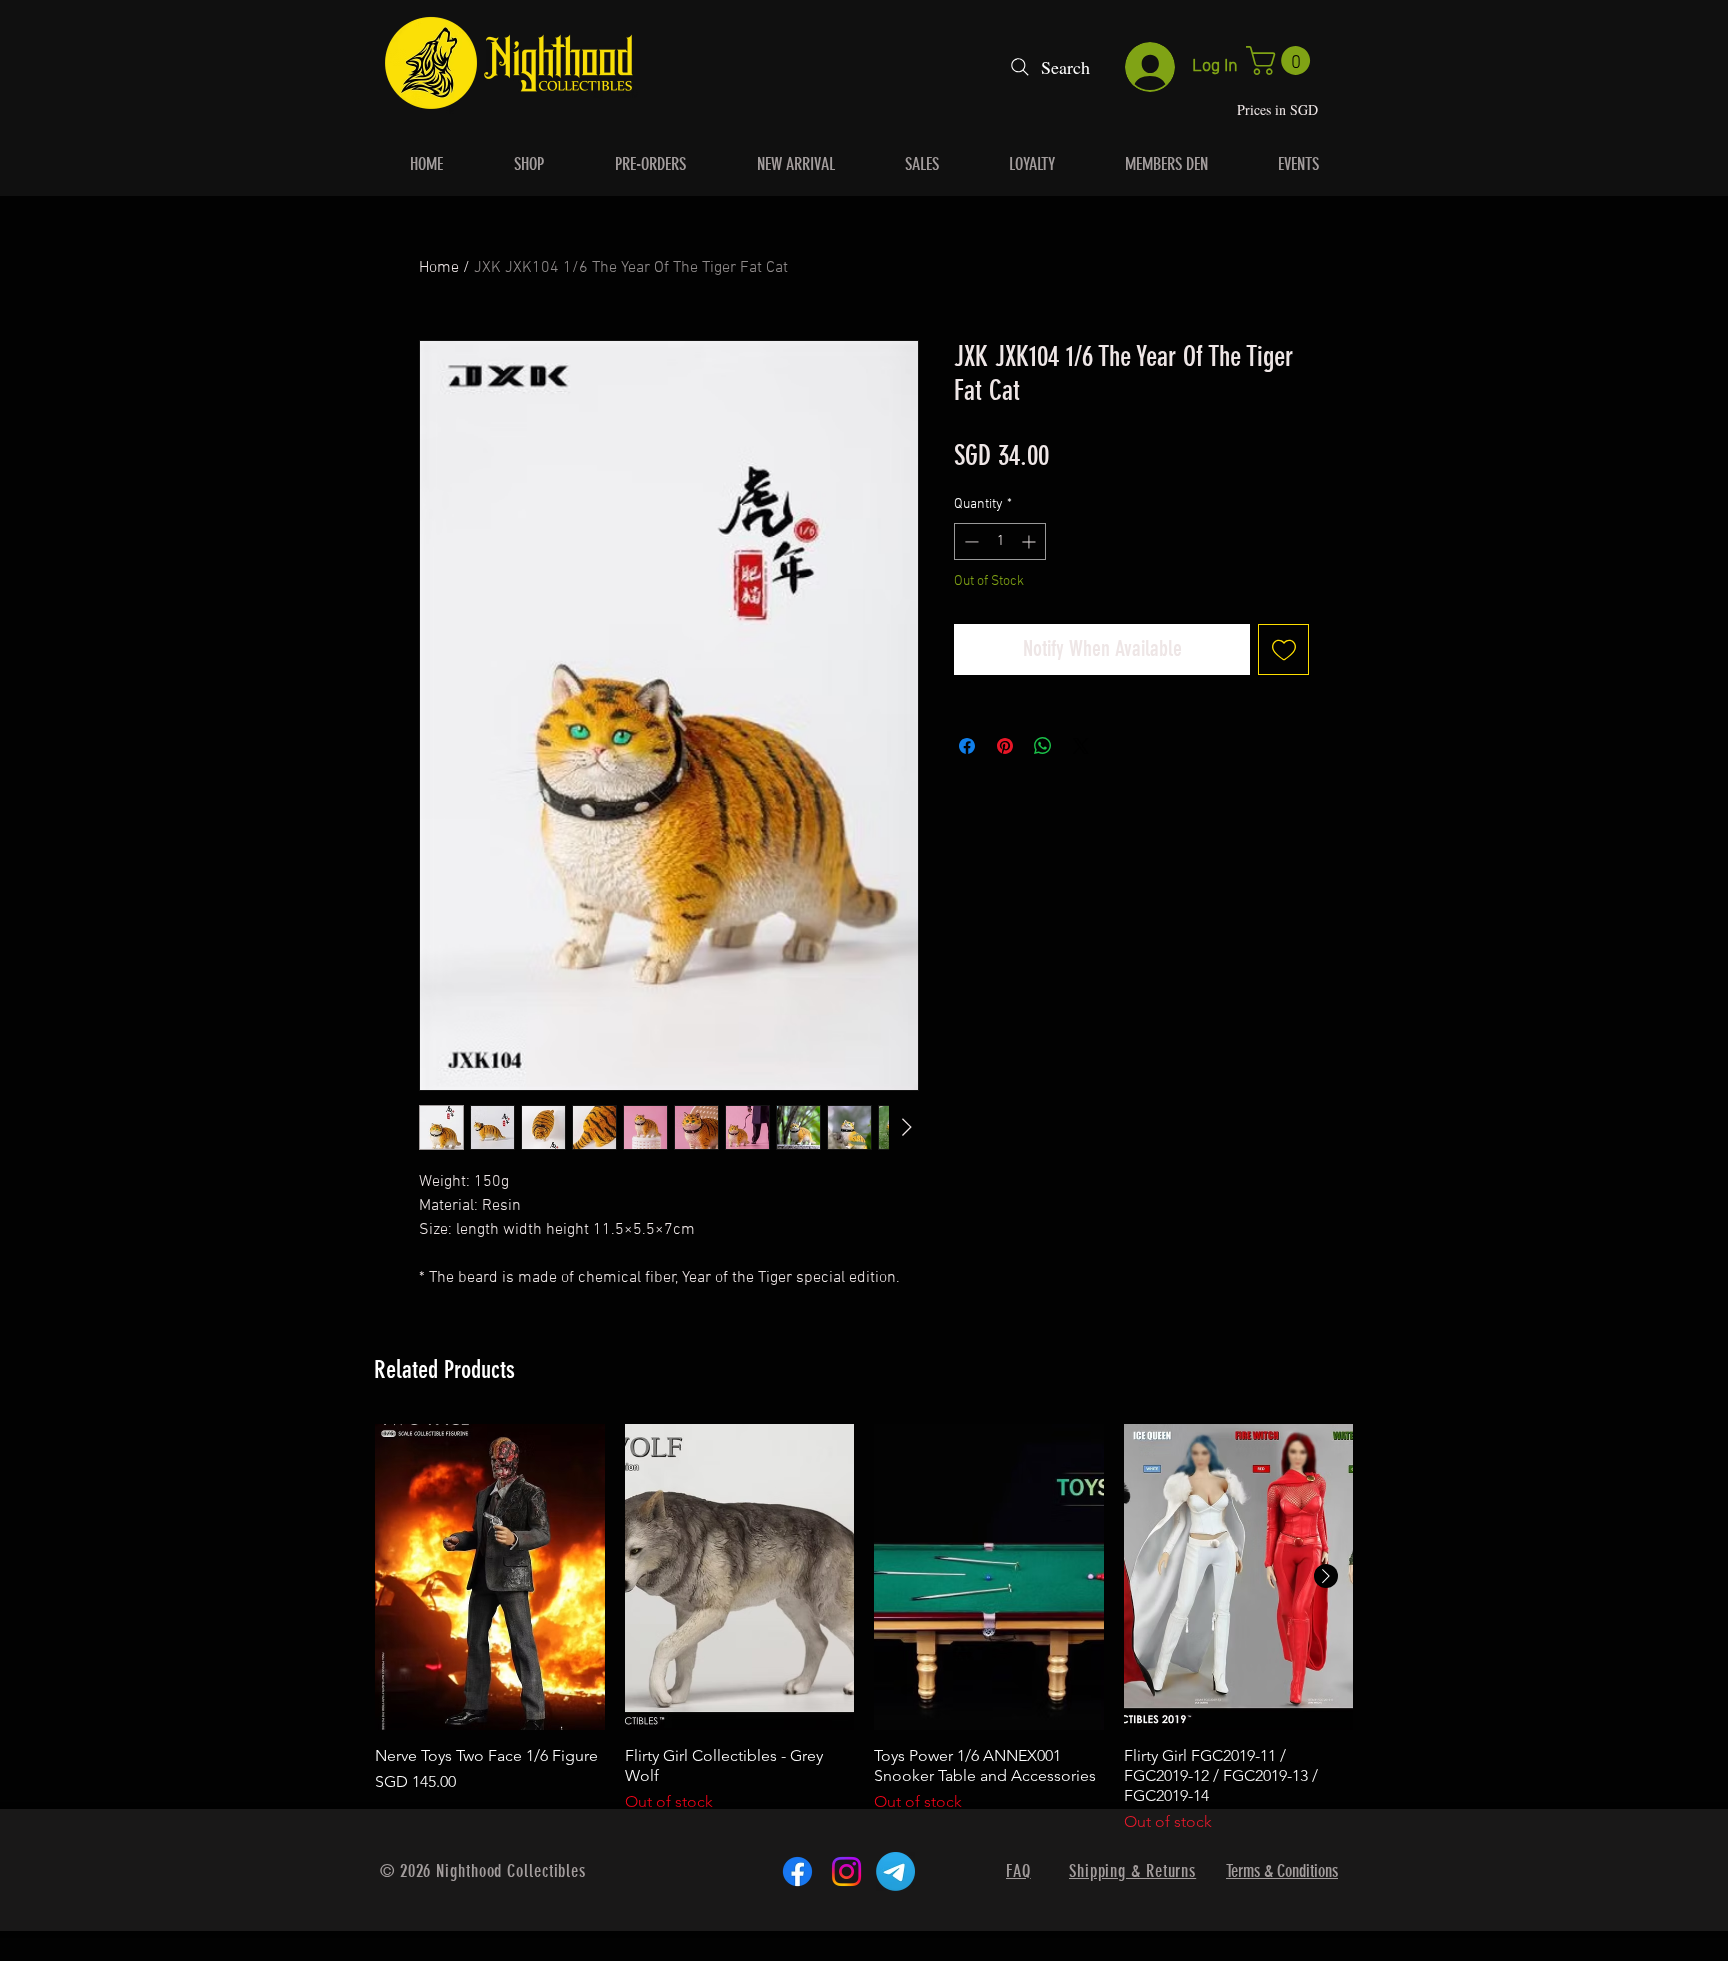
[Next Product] (1326, 1576)
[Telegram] (895, 1871)
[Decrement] (969, 541)
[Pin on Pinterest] (1005, 746)
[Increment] (1030, 541)
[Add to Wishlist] (1283, 649)
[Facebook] (797, 1871)
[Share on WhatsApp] (1043, 746)
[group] (864, 1629)
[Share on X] (1081, 746)
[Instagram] (846, 1871)
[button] (1281, 60)
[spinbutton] (1000, 541)
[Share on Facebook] (967, 746)
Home (439, 268)
